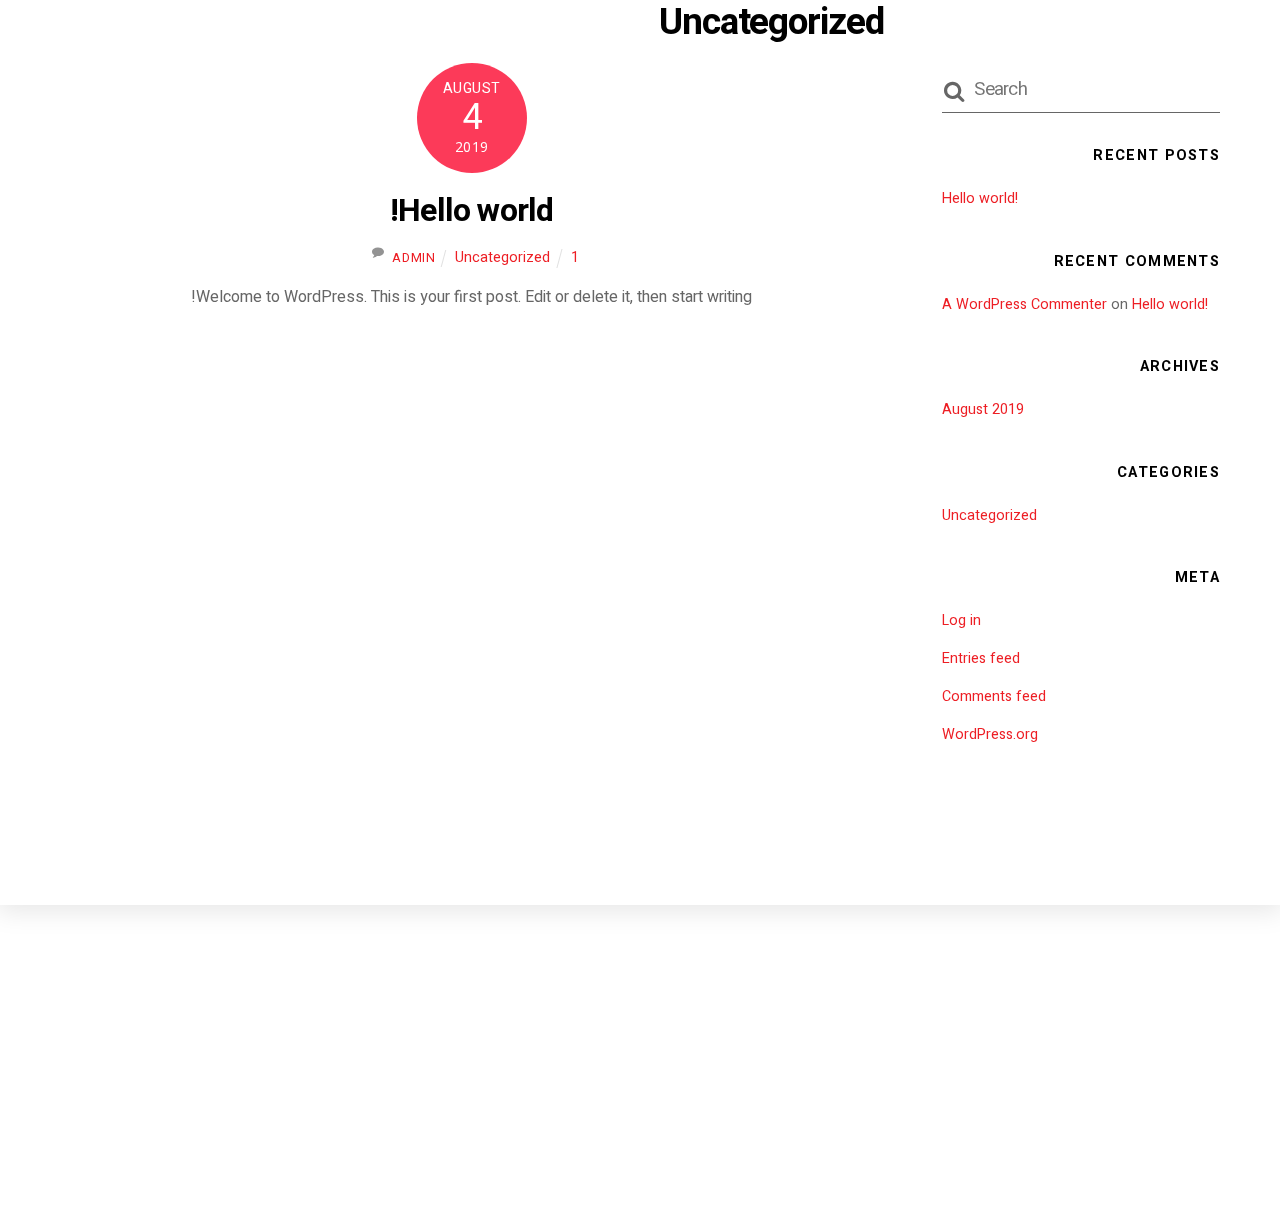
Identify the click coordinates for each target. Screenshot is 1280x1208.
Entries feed (981, 658)
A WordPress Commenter (1024, 304)
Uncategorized (502, 257)
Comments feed (994, 696)
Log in (961, 620)
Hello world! (471, 210)
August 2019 (983, 409)
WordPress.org (990, 734)
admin (413, 257)
